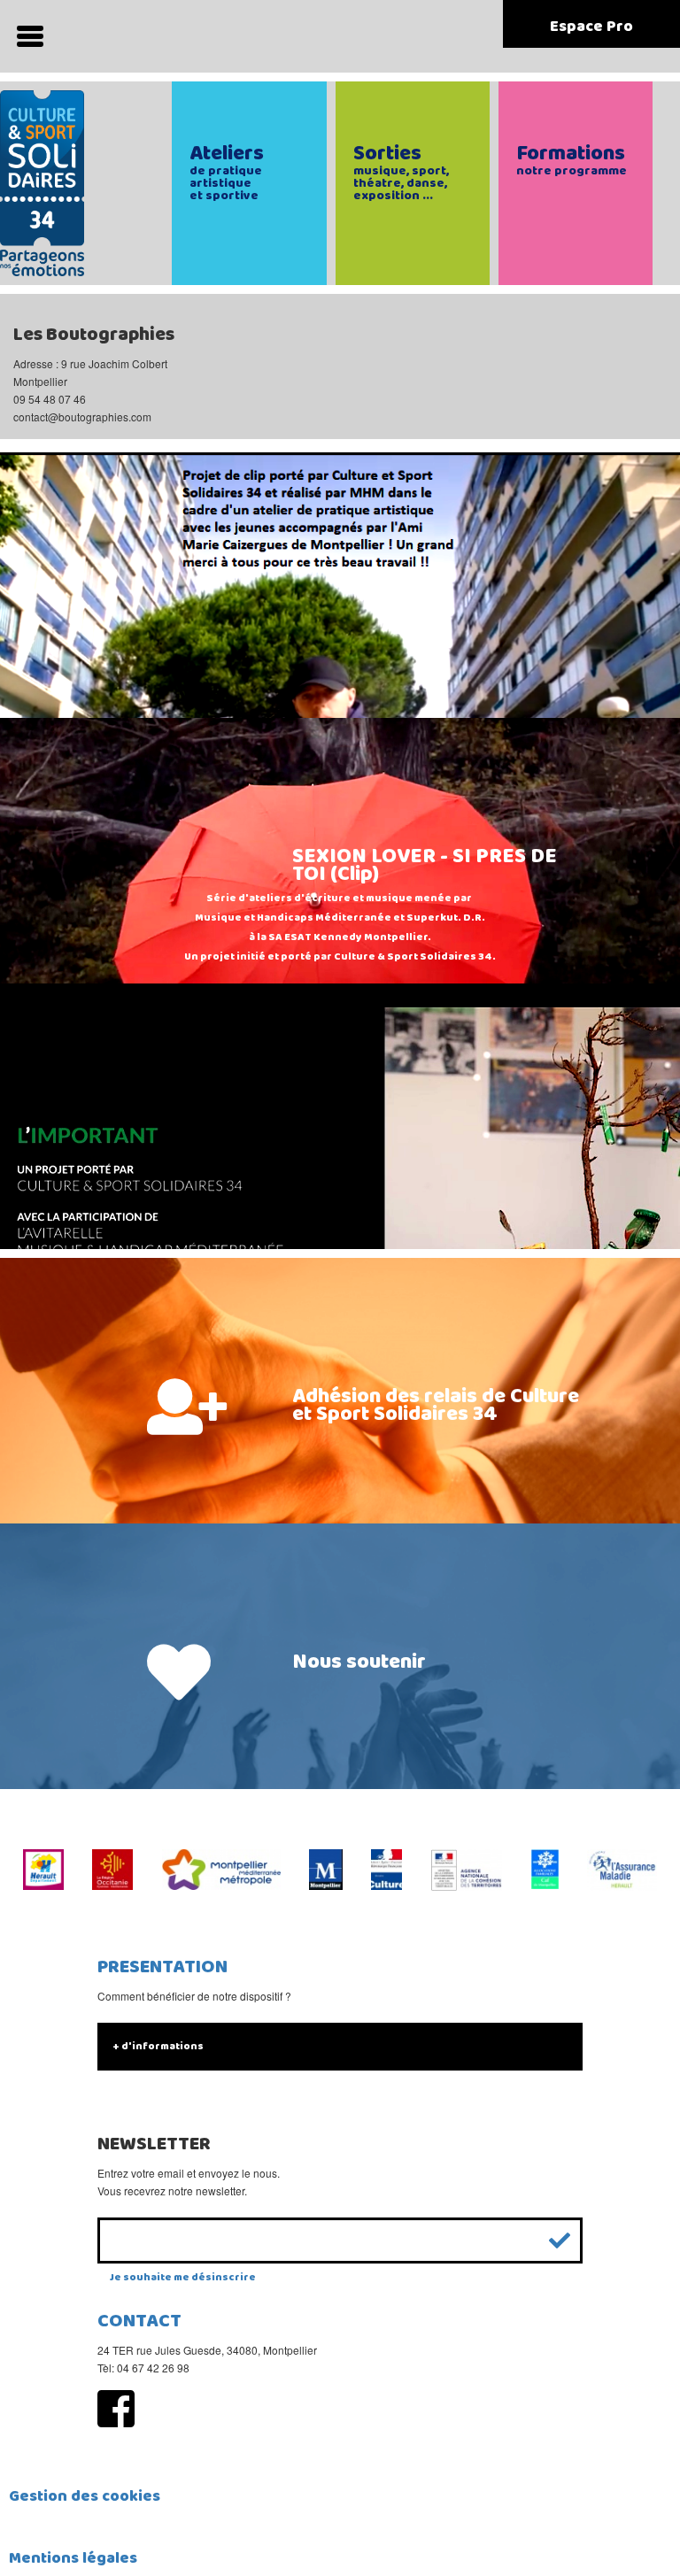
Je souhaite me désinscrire (183, 2277)
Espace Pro (591, 27)
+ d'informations (158, 2046)
